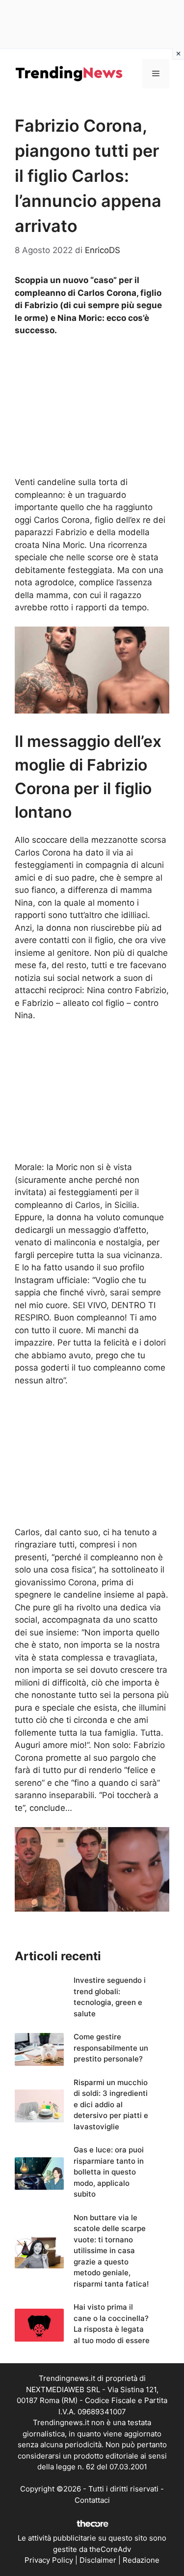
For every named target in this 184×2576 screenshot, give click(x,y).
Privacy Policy (49, 2560)
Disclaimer (98, 2560)
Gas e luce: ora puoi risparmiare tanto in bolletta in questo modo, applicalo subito (109, 2172)
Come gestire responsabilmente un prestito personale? (111, 2048)
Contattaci (92, 2500)
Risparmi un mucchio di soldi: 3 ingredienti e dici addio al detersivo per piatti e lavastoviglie (111, 2104)
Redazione (141, 2560)
